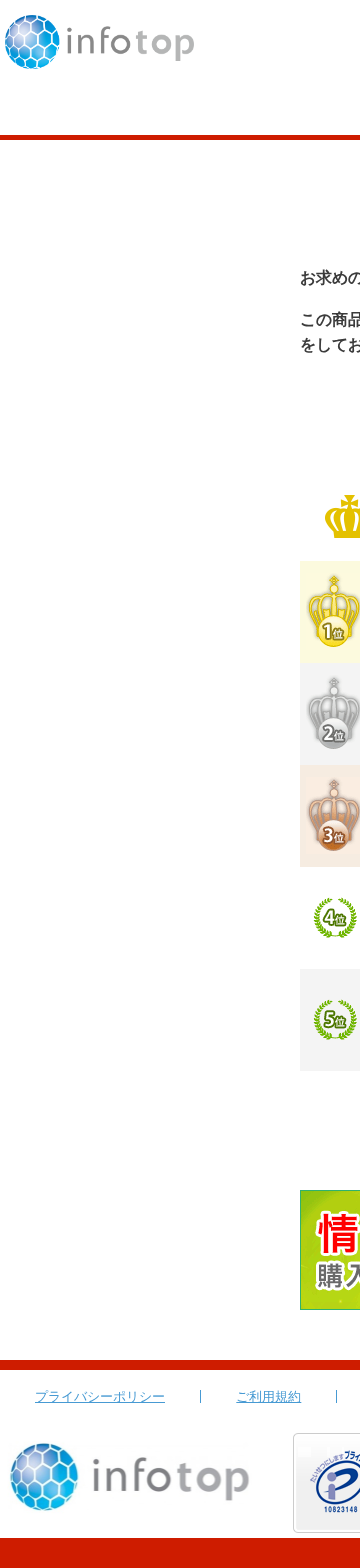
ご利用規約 (268, 1396)
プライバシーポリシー (100, 1396)
